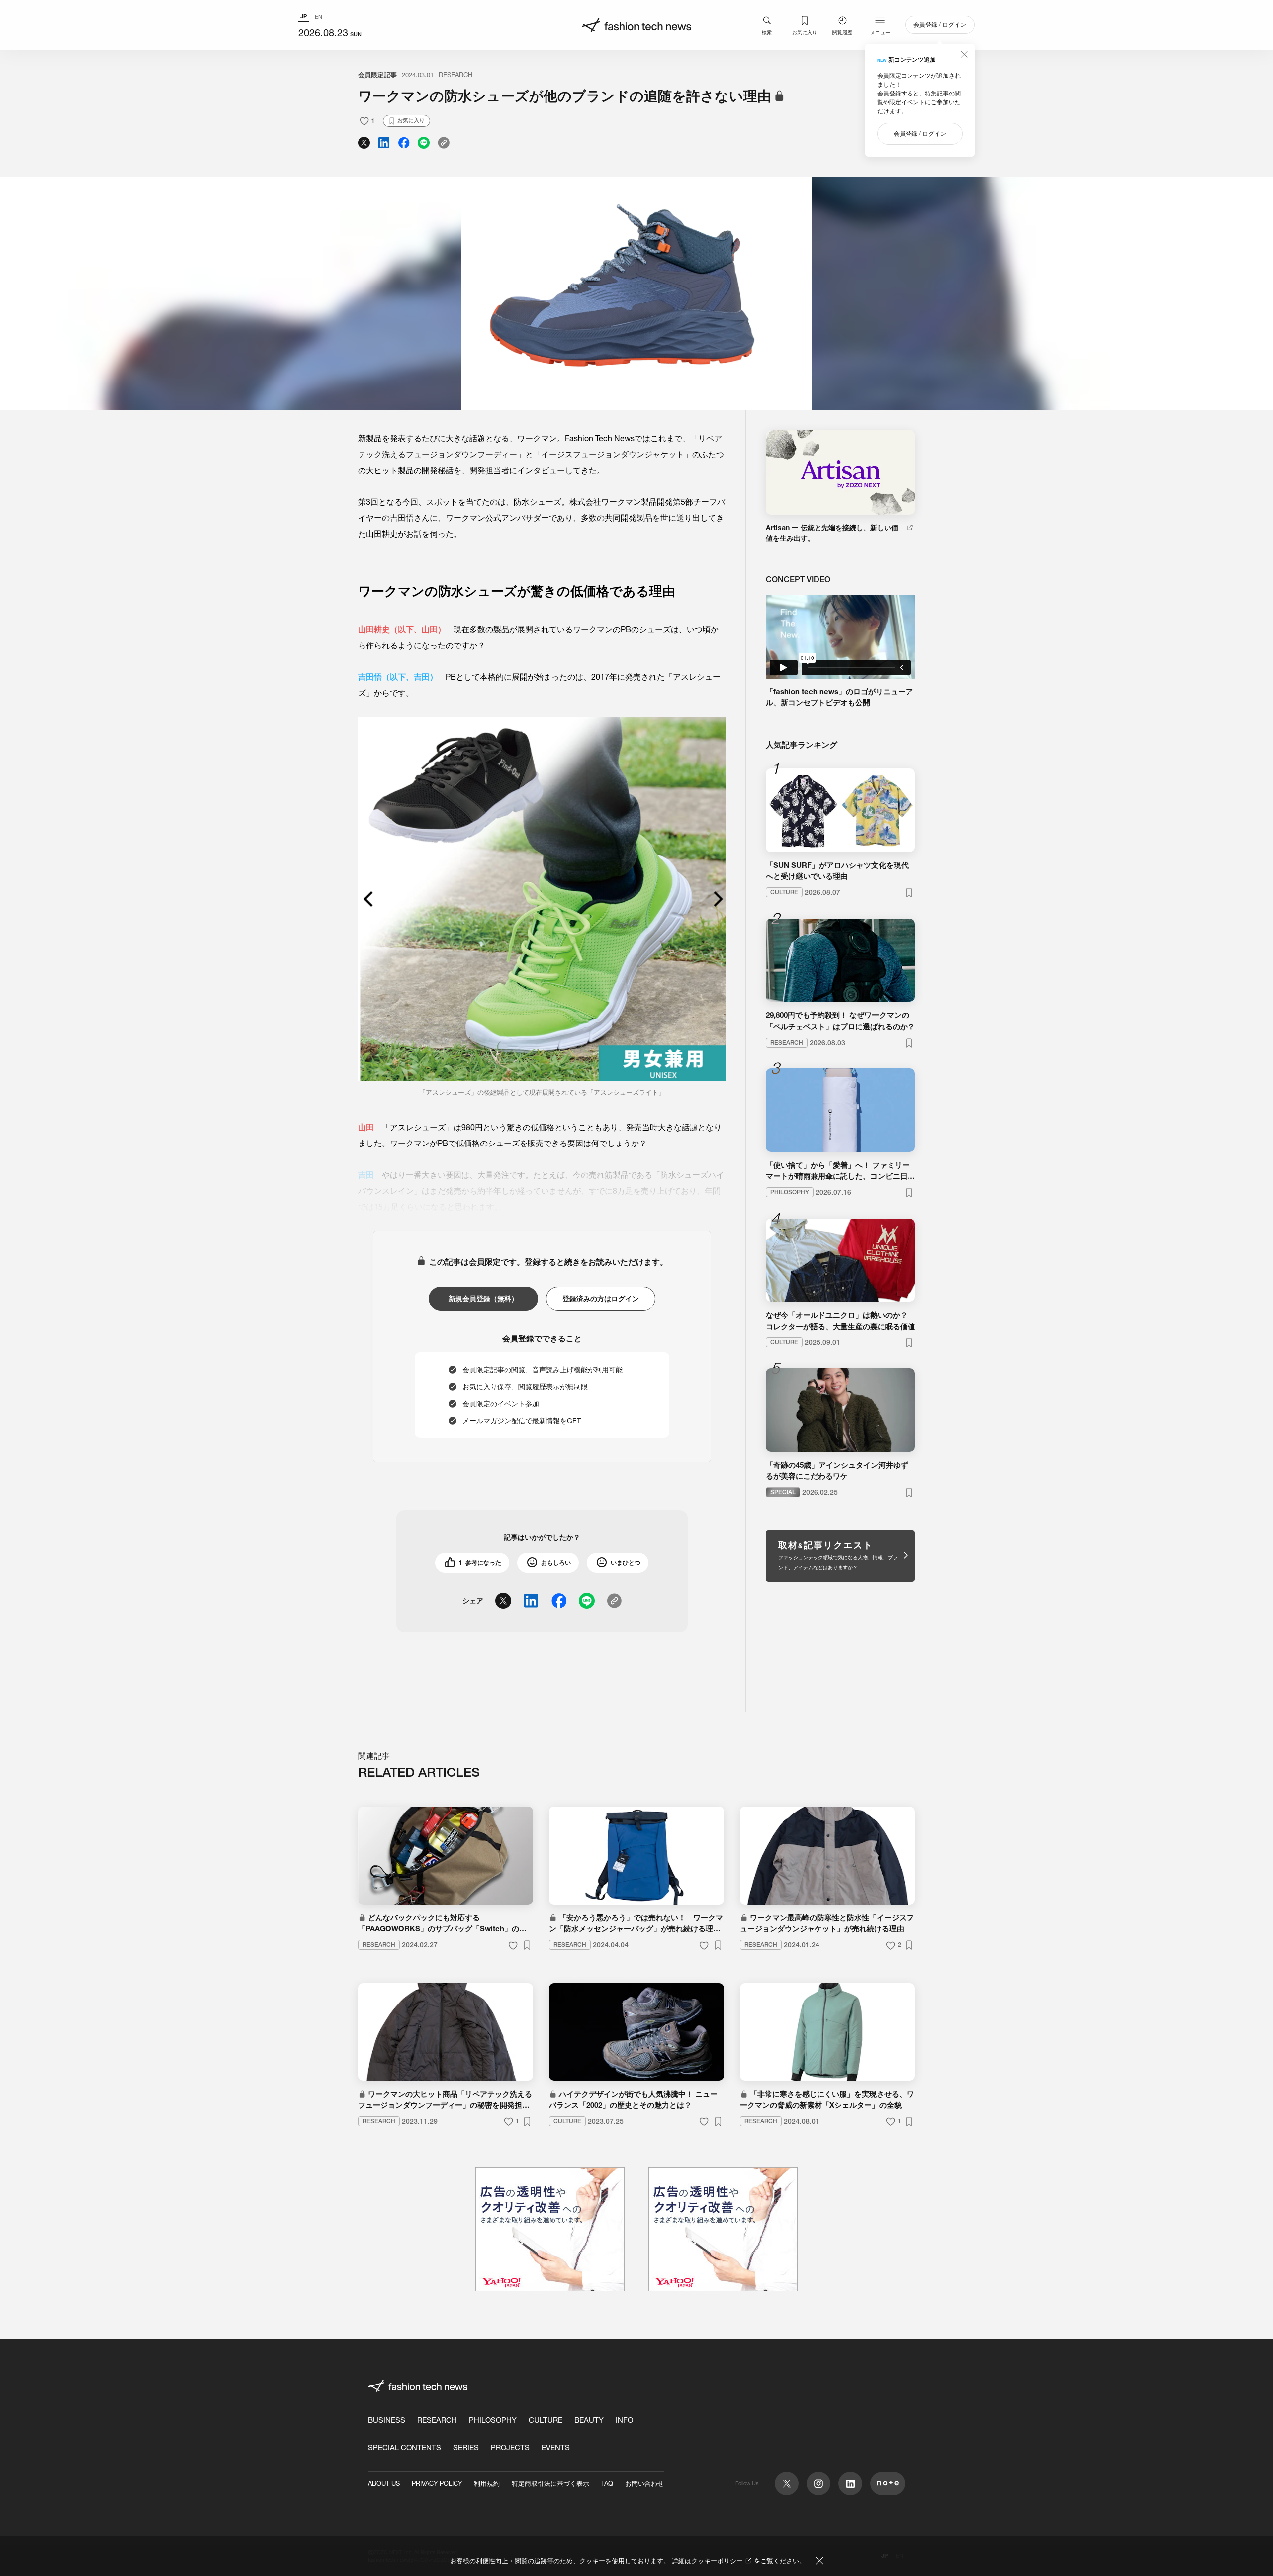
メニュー (880, 32)
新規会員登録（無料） (483, 1299)
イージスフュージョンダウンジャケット (613, 454)
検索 (767, 32)
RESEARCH (455, 75)
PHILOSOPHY (493, 2420)
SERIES (466, 2447)
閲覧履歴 (842, 32)
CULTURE (546, 2420)
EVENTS (556, 2447)
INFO (624, 2420)
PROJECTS (510, 2447)
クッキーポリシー (717, 2561)
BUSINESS (387, 2420)
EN (318, 17)
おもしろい (556, 1563)
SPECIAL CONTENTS (405, 2447)
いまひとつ (626, 1563)
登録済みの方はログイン (601, 1299)
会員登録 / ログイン (940, 25)
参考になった (480, 1563)
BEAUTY (589, 2420)
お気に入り (805, 32)
